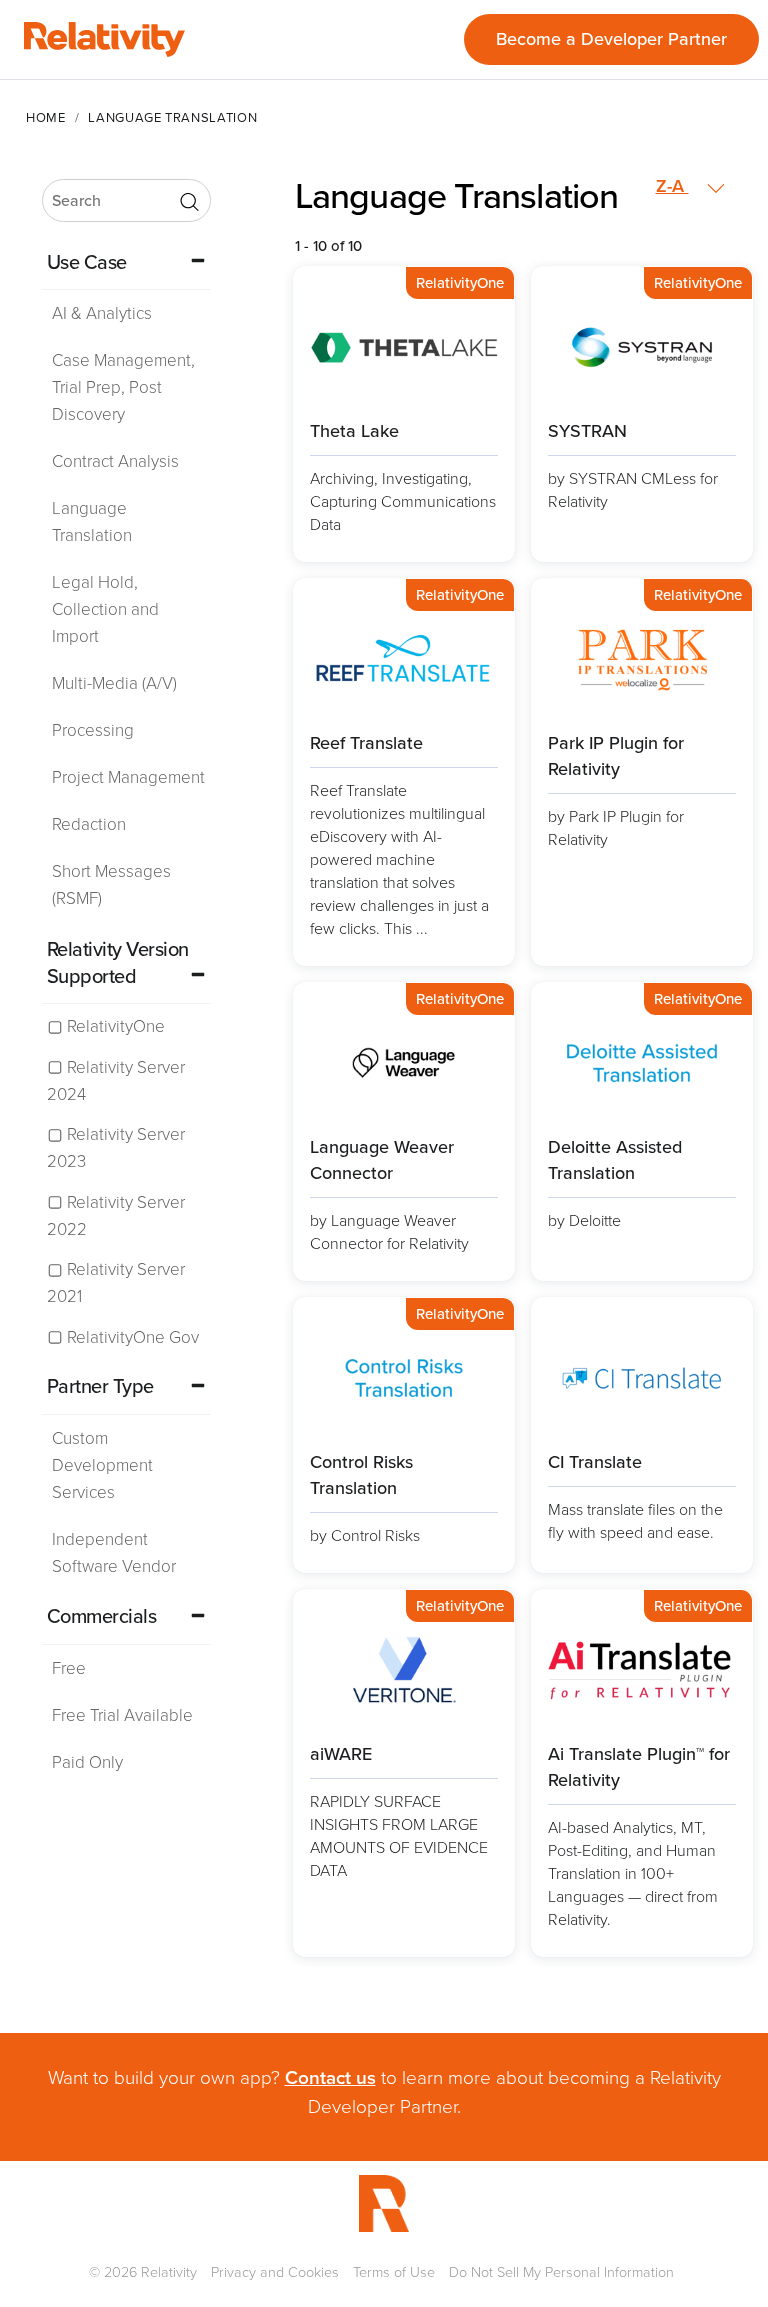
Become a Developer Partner (611, 39)
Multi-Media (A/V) (114, 683)
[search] (126, 200)
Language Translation (92, 522)
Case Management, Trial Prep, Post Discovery (123, 387)
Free (69, 1668)
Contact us (330, 2077)
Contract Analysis (115, 461)
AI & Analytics (102, 313)
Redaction (89, 824)
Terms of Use (394, 2272)
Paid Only (87, 1762)
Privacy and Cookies (275, 2272)
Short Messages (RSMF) (111, 885)
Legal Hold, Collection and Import (105, 609)
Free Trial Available (122, 1715)
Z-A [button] (672, 186)
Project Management (128, 777)
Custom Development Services (102, 1465)
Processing (93, 730)
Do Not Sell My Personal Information (561, 2272)
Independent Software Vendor (114, 1553)
